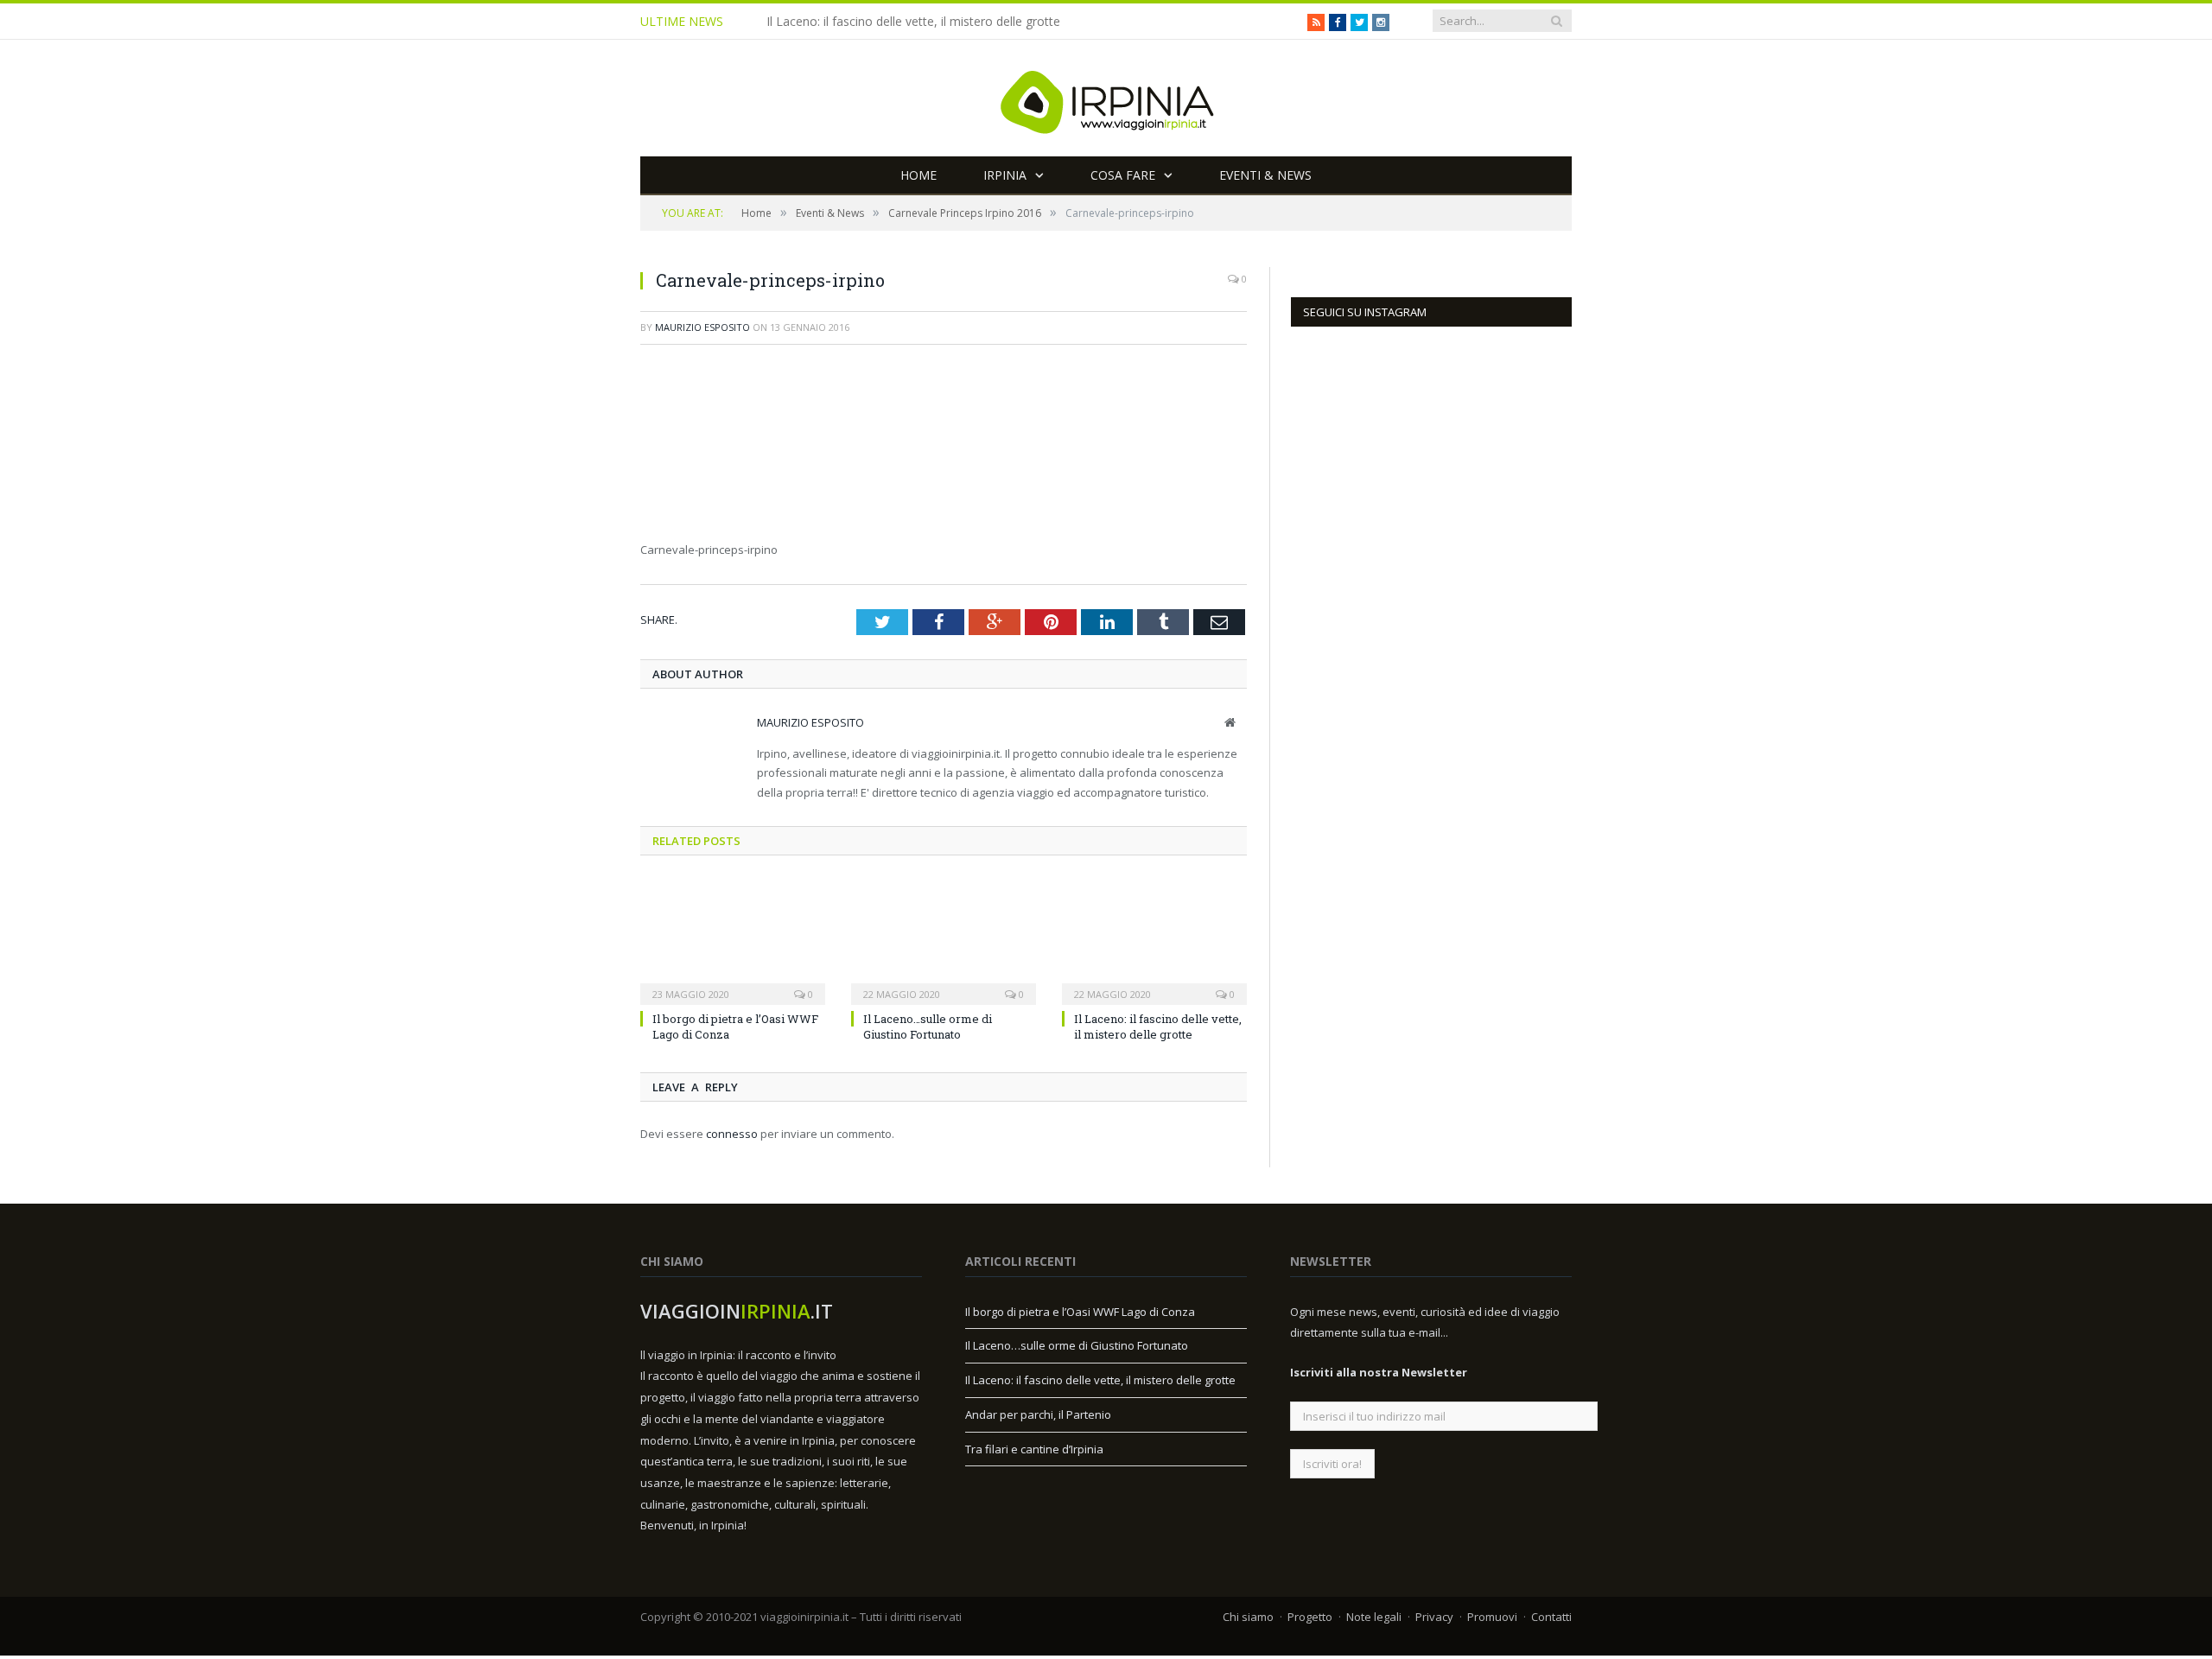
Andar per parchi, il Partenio (1038, 1414)
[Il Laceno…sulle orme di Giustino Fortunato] (944, 939)
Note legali (1374, 1616)
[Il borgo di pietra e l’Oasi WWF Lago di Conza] (733, 939)
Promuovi (1492, 1616)
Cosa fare (1123, 175)
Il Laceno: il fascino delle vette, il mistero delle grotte (913, 22)
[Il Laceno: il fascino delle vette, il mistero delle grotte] (1154, 939)
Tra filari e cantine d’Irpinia (1034, 1448)
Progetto (1310, 1616)
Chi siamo (1248, 1616)
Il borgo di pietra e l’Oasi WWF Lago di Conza (1080, 1311)
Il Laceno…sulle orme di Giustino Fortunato (928, 1026)
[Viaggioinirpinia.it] (1106, 98)
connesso (732, 1133)
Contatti (1551, 1616)
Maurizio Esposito (702, 327)
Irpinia (1005, 175)
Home (918, 175)
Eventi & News (1265, 175)
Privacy (1434, 1616)
